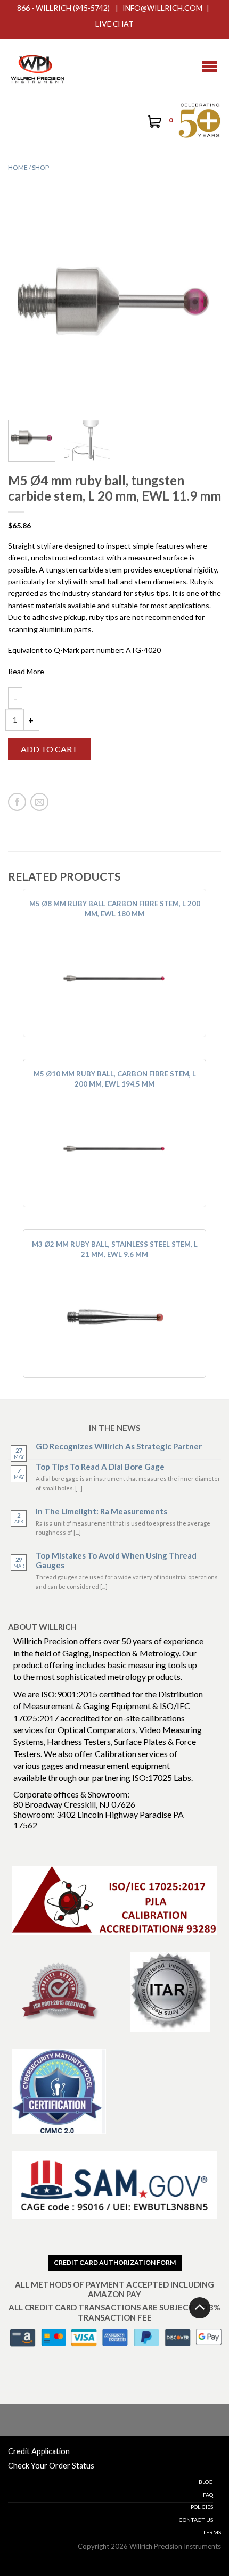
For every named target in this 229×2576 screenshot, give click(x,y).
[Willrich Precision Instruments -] (37, 67)
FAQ (208, 2495)
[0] (154, 123)
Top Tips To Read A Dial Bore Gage (100, 1467)
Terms (212, 2532)
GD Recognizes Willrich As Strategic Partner (119, 1446)
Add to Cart (49, 749)
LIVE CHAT (114, 24)
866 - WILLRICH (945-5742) (63, 8)
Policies (202, 2507)
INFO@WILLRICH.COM (162, 8)
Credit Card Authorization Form (115, 2262)
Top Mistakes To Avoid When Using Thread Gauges (116, 1560)
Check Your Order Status (51, 2466)
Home (18, 167)
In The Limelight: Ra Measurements (101, 1511)
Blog (206, 2482)
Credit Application (39, 2451)
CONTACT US (196, 2520)
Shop (40, 167)
